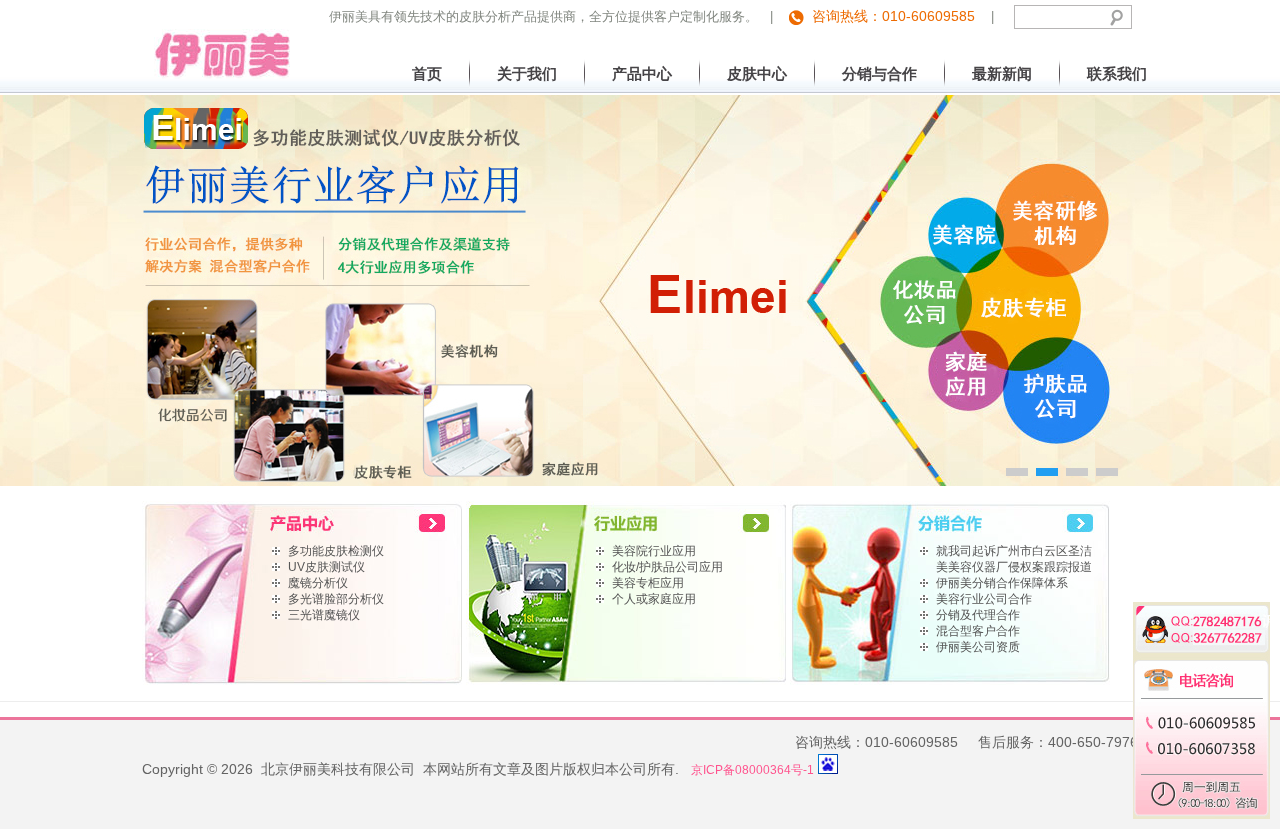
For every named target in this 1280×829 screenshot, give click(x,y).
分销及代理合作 (978, 615)
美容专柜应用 (648, 583)
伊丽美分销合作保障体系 (1002, 583)
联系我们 (1117, 73)
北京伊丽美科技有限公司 (217, 39)
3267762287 (1214, 635)
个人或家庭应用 (654, 599)
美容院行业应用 (654, 551)
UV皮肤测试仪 (326, 567)
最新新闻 (1002, 73)
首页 (427, 73)
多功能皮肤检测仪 (336, 551)
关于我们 (527, 73)
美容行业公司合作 (984, 599)
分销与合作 (879, 73)
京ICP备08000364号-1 (752, 770)
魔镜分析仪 (318, 583)
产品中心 (642, 73)
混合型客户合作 (978, 631)
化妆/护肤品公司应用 (667, 567)
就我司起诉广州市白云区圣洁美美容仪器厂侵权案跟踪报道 (1014, 559)
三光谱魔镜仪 (324, 615)
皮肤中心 (757, 73)
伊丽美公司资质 (978, 647)
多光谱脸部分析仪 (336, 599)
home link (304, 522)
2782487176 (1214, 618)
